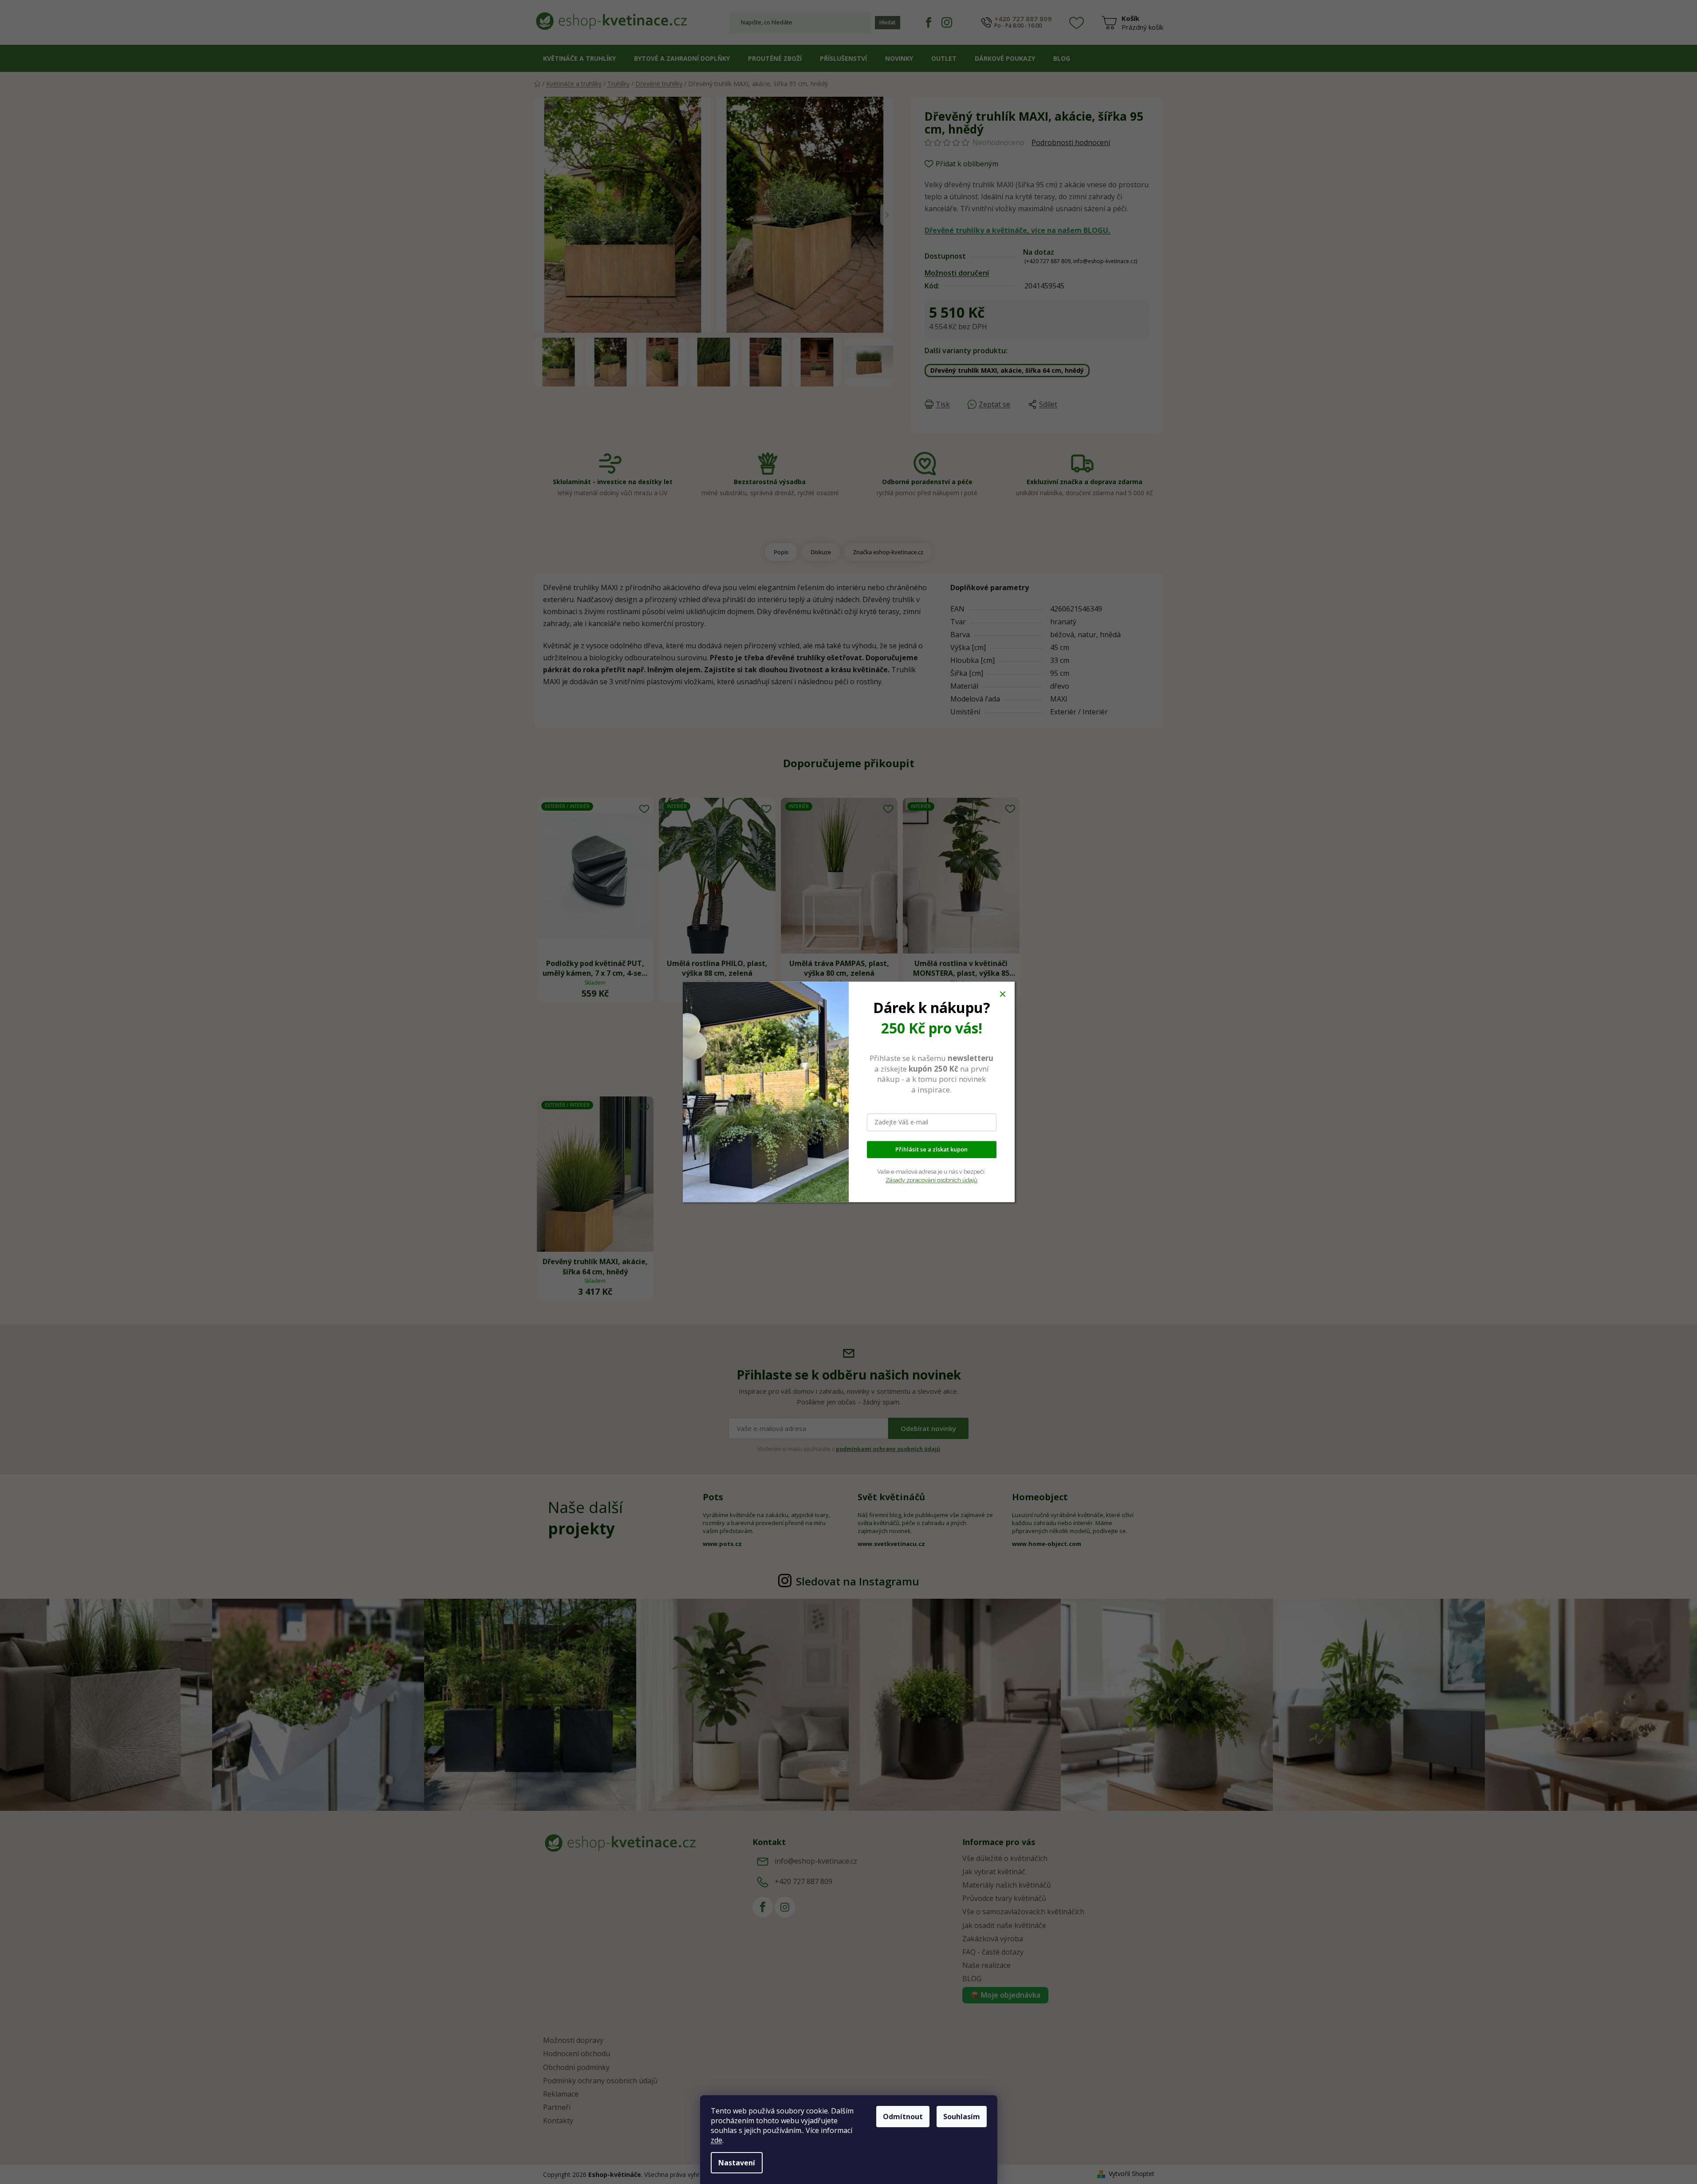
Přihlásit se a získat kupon (931, 1150)
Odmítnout (903, 2117)
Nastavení (737, 2163)
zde (717, 2140)
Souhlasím (962, 2117)
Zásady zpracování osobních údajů (931, 1180)
